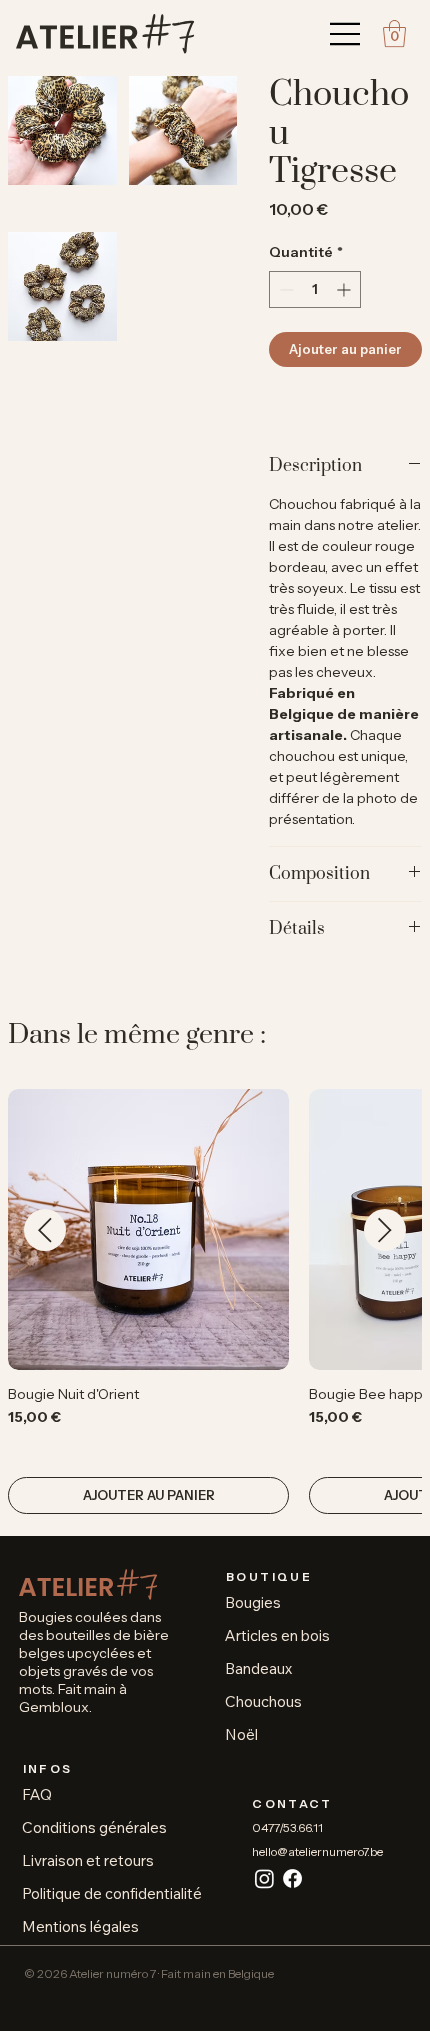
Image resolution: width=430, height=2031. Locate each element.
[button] (394, 33)
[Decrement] (284, 289)
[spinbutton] (315, 289)
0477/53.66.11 (287, 1827)
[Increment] (345, 289)
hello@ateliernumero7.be (317, 1851)
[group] (215, 1301)
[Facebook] (292, 1878)
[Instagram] (264, 1878)
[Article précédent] (45, 1230)
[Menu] (346, 34)
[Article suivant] (385, 1230)
